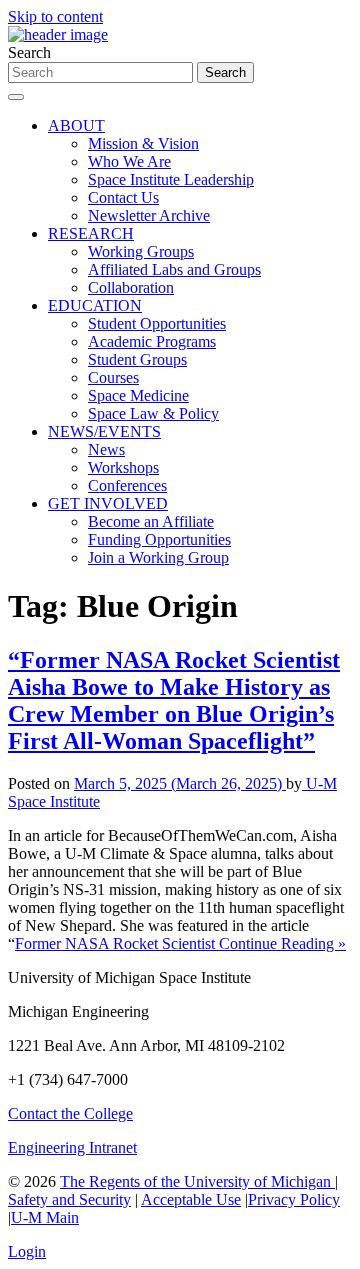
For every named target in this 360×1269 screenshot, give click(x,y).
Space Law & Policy (153, 413)
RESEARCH (91, 233)
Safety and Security (69, 1199)
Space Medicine (138, 395)
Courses (113, 377)
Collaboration (131, 287)
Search (29, 52)
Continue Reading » (282, 943)
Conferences (127, 485)
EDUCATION (95, 305)
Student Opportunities (157, 323)
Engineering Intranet (72, 1147)
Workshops (123, 467)
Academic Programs (152, 341)
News (106, 449)
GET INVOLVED (108, 503)
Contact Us (123, 197)
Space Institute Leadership (171, 179)
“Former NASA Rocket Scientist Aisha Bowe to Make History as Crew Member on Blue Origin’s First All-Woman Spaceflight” (174, 700)
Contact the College (70, 1113)
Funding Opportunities (159, 539)
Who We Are (129, 161)
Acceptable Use (191, 1199)
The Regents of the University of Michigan (197, 1181)
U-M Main (45, 1217)
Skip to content (55, 16)
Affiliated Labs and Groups (174, 269)
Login (27, 1251)
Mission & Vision (143, 143)
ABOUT (76, 125)
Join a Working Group (158, 557)
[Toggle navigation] (16, 97)
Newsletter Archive (149, 215)
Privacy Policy (294, 1199)
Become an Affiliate (151, 521)
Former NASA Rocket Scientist (117, 943)
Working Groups (141, 251)
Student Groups (137, 359)
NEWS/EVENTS (104, 431)
